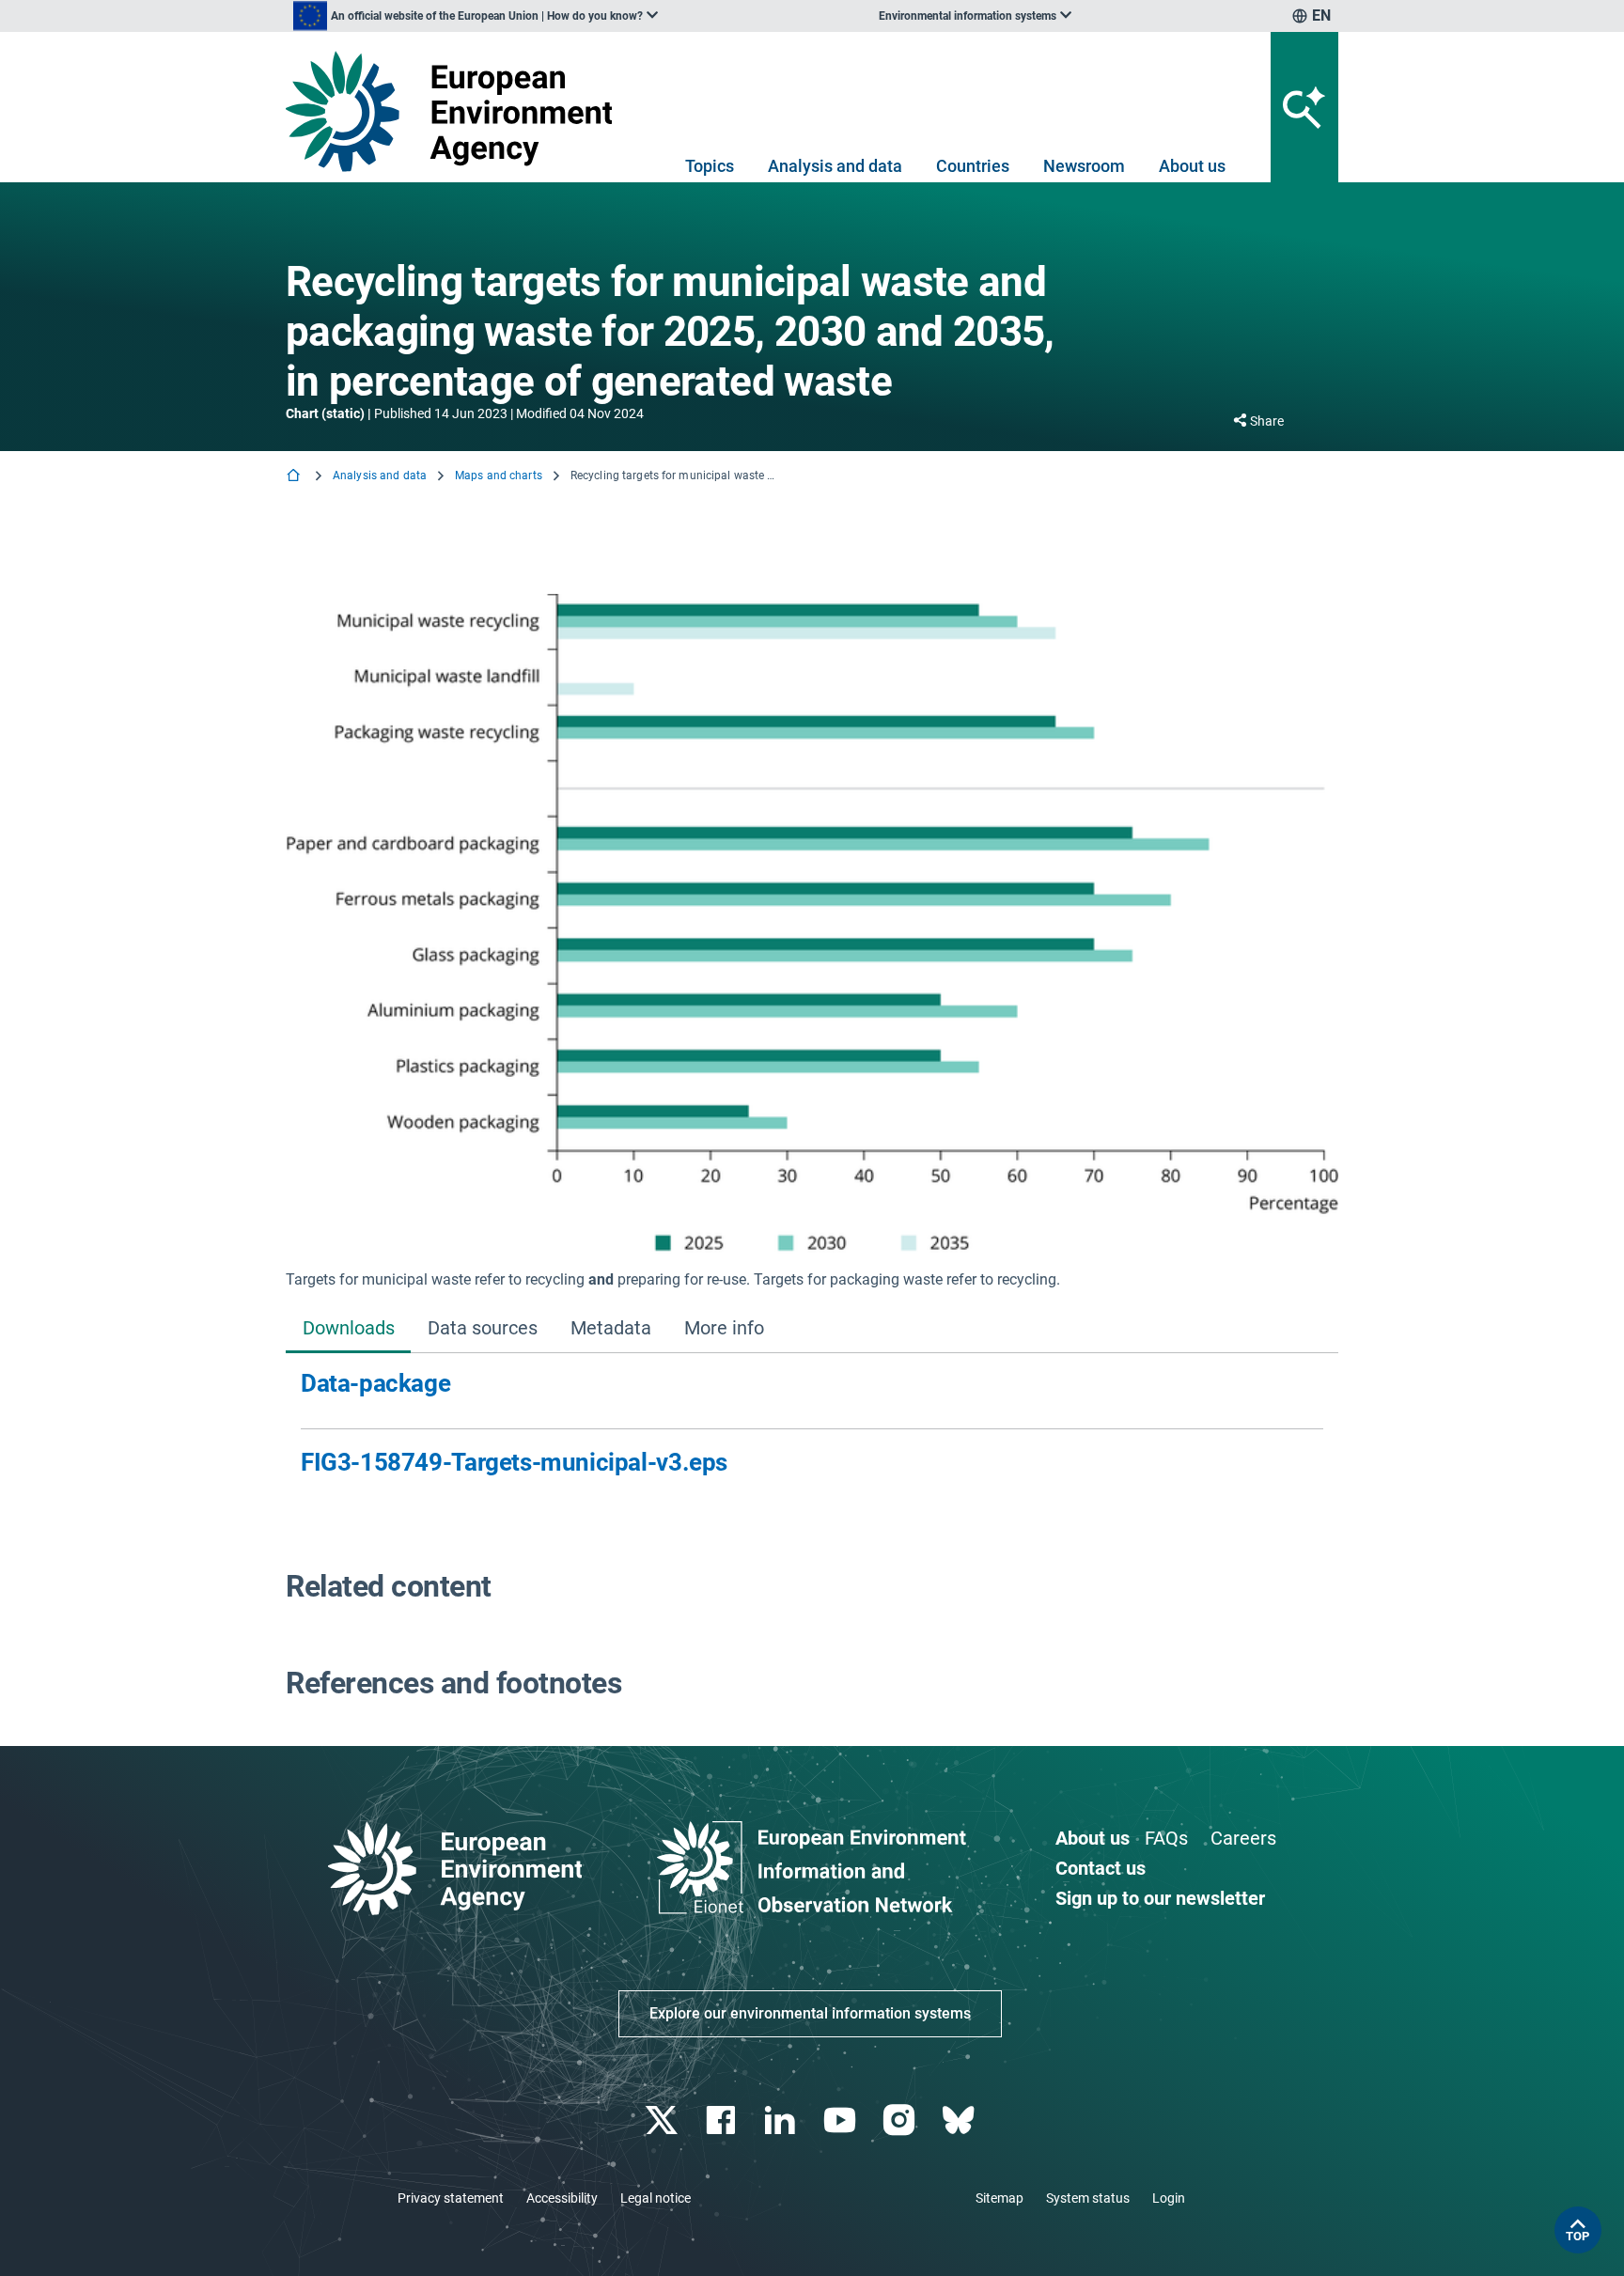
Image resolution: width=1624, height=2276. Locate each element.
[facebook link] (723, 2120)
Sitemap (999, 2198)
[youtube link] (842, 2120)
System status (1088, 2198)
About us (1192, 166)
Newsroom (1084, 166)
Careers (1243, 1838)
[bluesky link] (960, 2120)
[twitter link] (663, 2120)
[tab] (348, 1330)
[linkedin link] (782, 2120)
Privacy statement (451, 2198)
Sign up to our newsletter (1160, 1898)
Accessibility (562, 2198)
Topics (710, 166)
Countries (973, 166)
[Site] (456, 111)
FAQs (1166, 1838)
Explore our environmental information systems (810, 2013)
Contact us (1101, 1868)
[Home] (295, 477)
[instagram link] (901, 2120)
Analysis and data (835, 166)
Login (1169, 2198)
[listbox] (476, 16)
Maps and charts (499, 475)
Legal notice (656, 2198)
